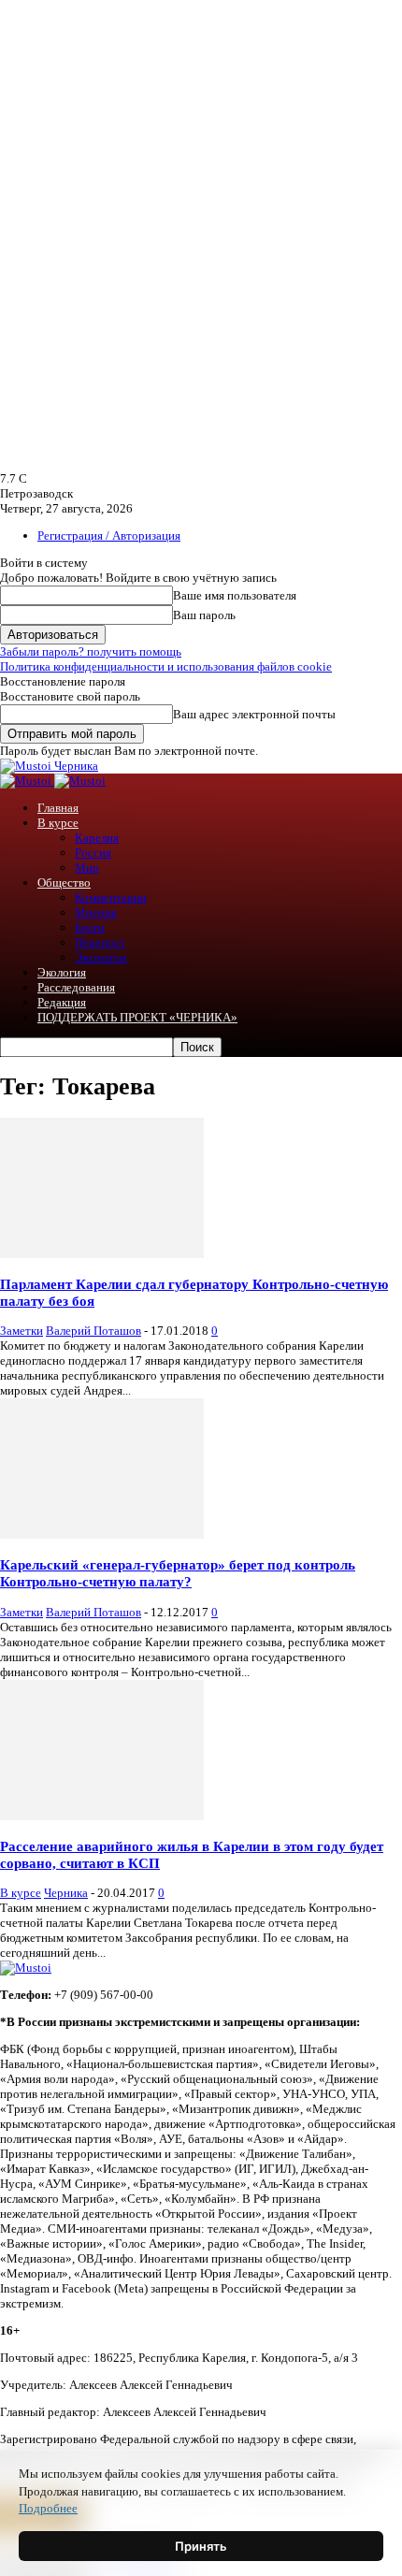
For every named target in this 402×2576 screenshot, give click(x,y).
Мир (87, 868)
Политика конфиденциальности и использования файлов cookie (166, 666)
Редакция (62, 1002)
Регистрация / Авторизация (109, 535)
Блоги (90, 927)
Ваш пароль (204, 615)
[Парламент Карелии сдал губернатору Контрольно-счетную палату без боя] (102, 1254)
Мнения (96, 912)
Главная (58, 808)
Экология (62, 972)
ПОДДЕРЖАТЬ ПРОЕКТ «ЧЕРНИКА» (137, 1017)
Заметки (22, 1331)
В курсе (58, 823)
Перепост (100, 942)
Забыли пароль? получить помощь (91, 651)
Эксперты (101, 957)
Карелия (97, 838)
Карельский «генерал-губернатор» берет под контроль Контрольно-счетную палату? (178, 1573)
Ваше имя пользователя (235, 595)
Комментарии (111, 897)
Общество (64, 883)
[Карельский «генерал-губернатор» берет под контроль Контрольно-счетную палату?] (102, 1534)
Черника (66, 1893)
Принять (201, 2546)
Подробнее (48, 2508)
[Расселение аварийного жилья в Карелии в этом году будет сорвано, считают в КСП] (102, 1816)
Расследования (76, 987)
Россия (93, 853)
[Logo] (27, 781)
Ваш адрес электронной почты (254, 714)
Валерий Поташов (93, 1331)
